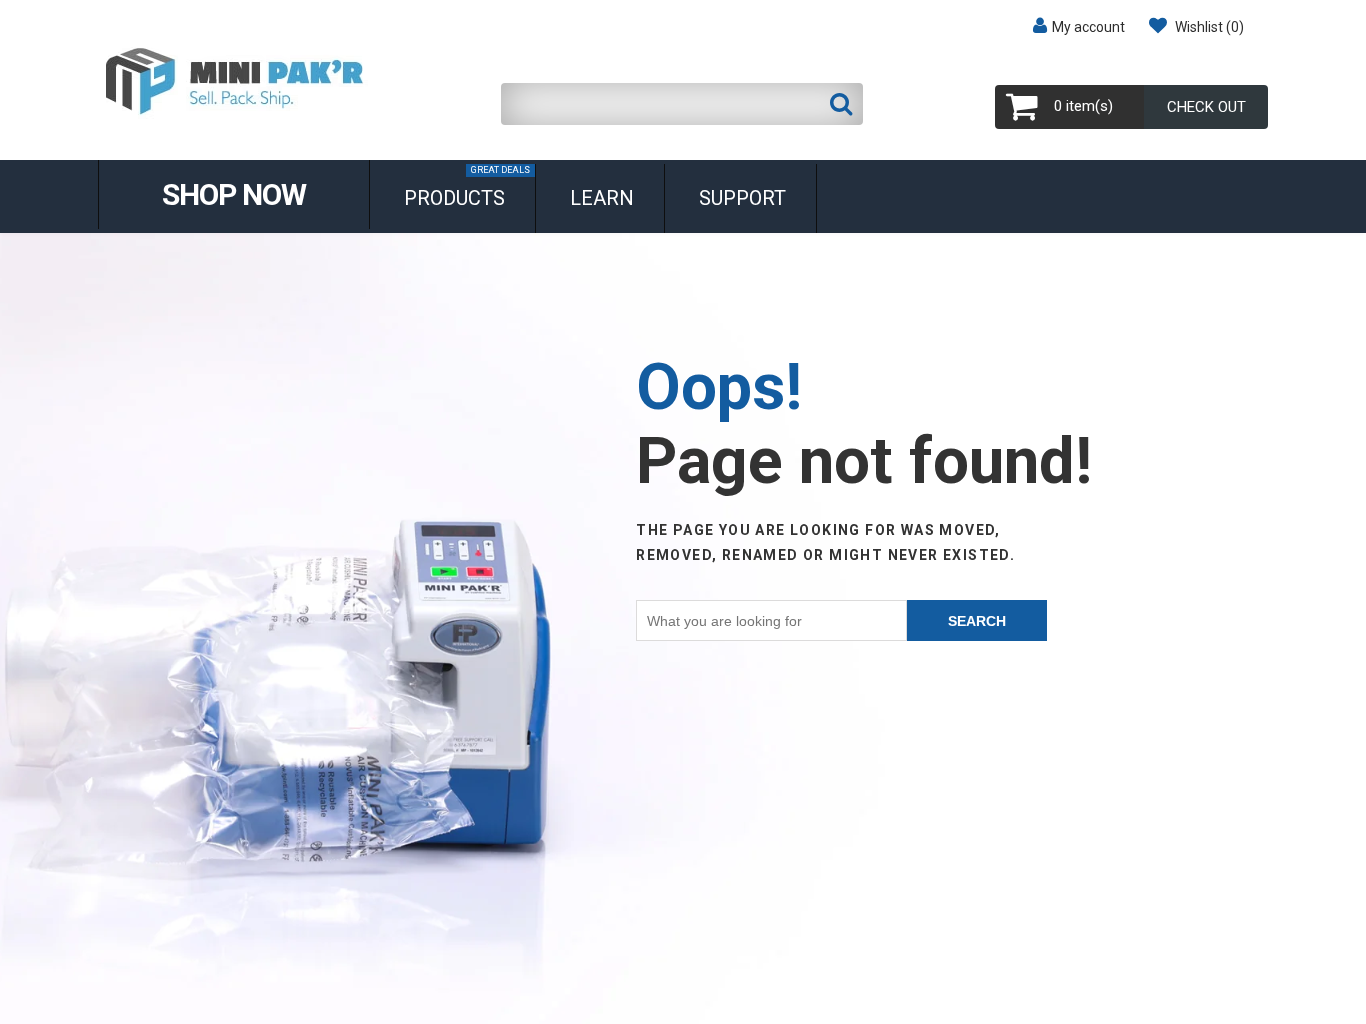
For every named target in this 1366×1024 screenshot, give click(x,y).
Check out (1206, 107)
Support (742, 198)
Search (977, 621)
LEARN (602, 198)
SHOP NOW (234, 194)
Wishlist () (1208, 27)
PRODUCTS (467, 187)
